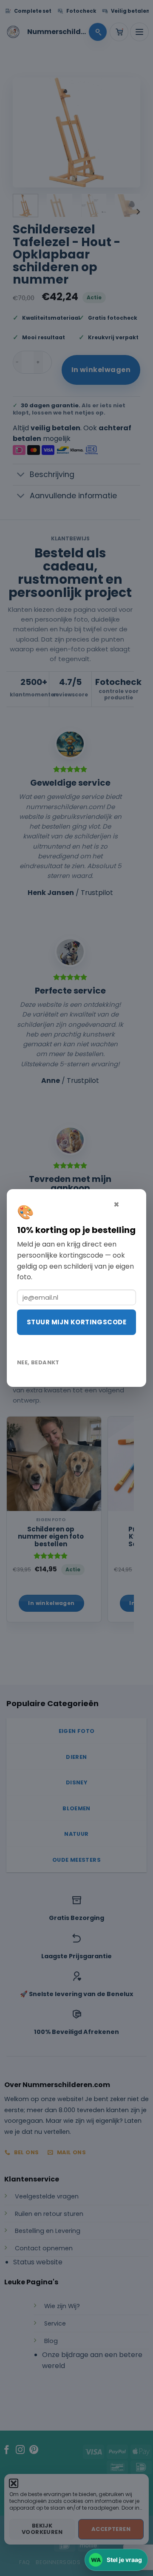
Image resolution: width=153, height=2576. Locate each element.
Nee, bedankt (38, 1362)
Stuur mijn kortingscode (76, 1322)
